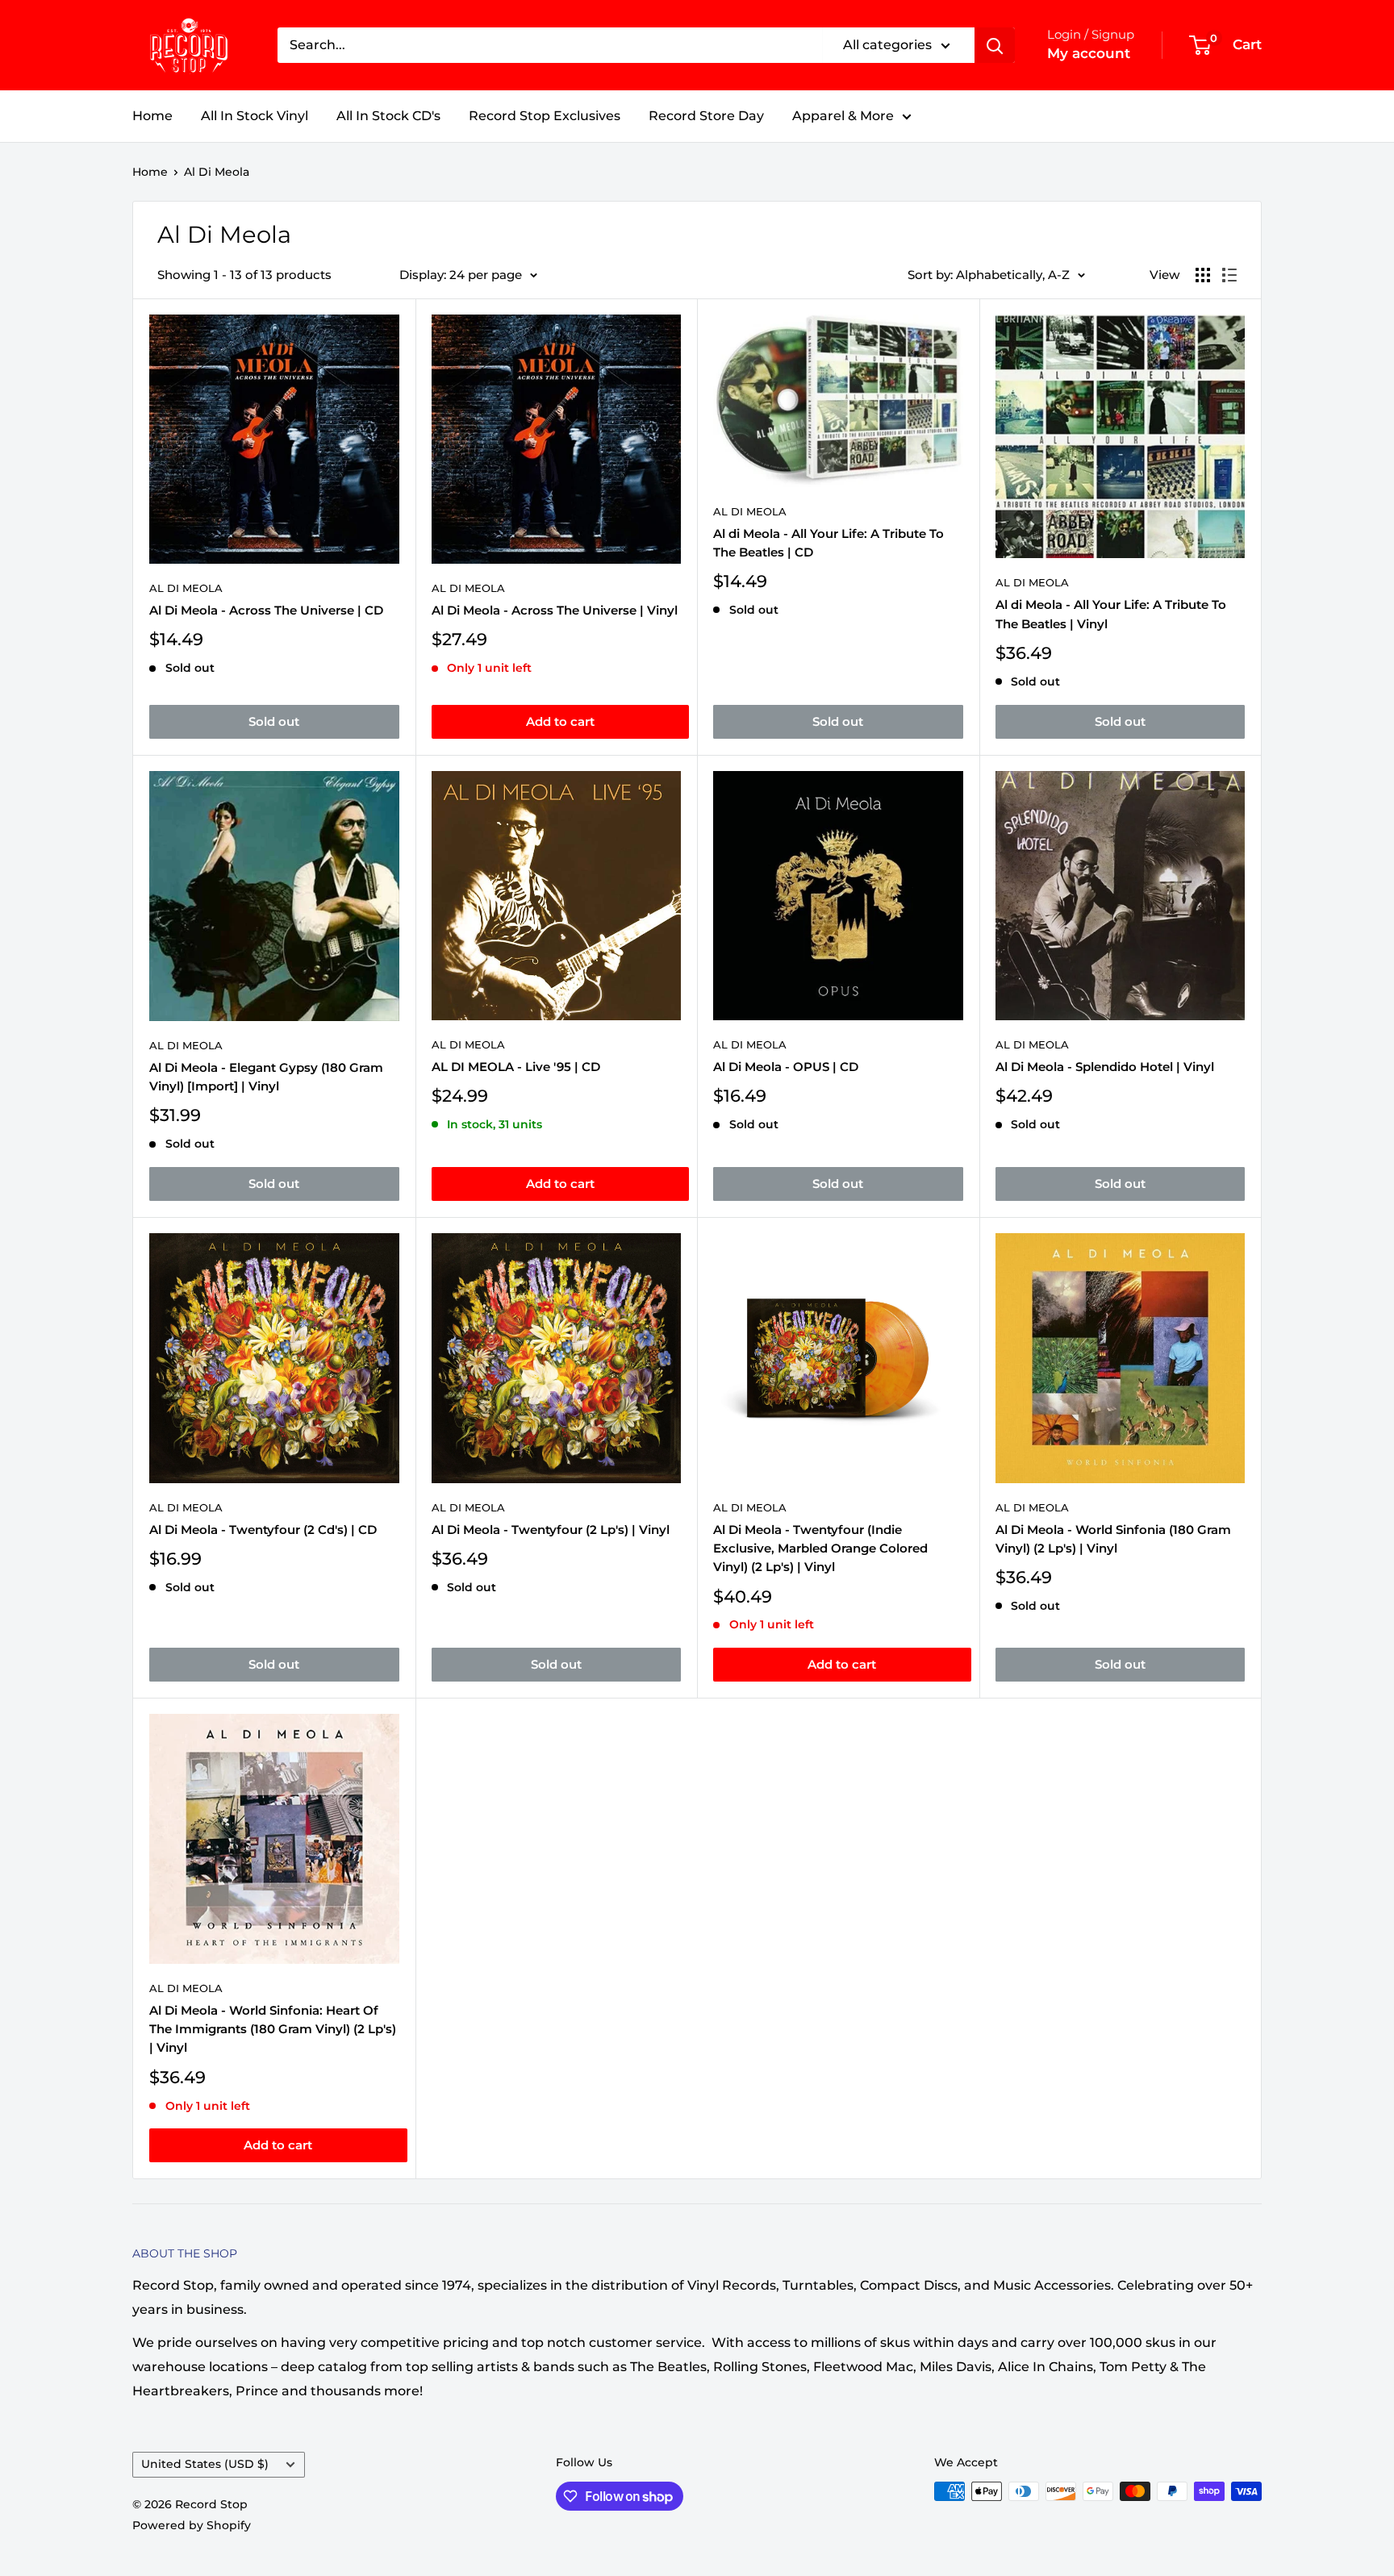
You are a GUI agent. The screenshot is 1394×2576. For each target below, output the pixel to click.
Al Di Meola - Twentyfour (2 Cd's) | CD (263, 1530)
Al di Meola (750, 511)
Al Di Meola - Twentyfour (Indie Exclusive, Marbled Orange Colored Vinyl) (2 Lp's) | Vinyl (820, 1549)
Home (152, 116)
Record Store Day (706, 116)
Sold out (274, 721)
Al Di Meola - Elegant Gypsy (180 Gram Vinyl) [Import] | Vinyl (266, 1077)
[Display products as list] (1229, 275)
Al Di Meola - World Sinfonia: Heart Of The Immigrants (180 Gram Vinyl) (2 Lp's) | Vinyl (273, 2029)
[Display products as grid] (1203, 275)
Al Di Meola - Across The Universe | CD (266, 610)
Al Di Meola (217, 172)
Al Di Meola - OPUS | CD (786, 1067)
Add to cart (560, 721)
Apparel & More (843, 116)
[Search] (995, 45)
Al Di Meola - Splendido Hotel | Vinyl (1105, 1067)
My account (1089, 53)
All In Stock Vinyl (255, 116)
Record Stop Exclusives (545, 116)
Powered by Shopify (192, 2525)
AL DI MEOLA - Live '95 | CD (516, 1067)
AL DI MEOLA (468, 1044)
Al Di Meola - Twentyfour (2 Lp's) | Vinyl (551, 1530)
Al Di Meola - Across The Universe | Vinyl (555, 610)
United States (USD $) (205, 2464)
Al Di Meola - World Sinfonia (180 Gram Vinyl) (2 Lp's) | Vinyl (1113, 1539)
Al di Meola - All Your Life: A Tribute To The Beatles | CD (828, 543)
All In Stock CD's (388, 116)
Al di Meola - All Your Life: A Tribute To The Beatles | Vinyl (1111, 614)
